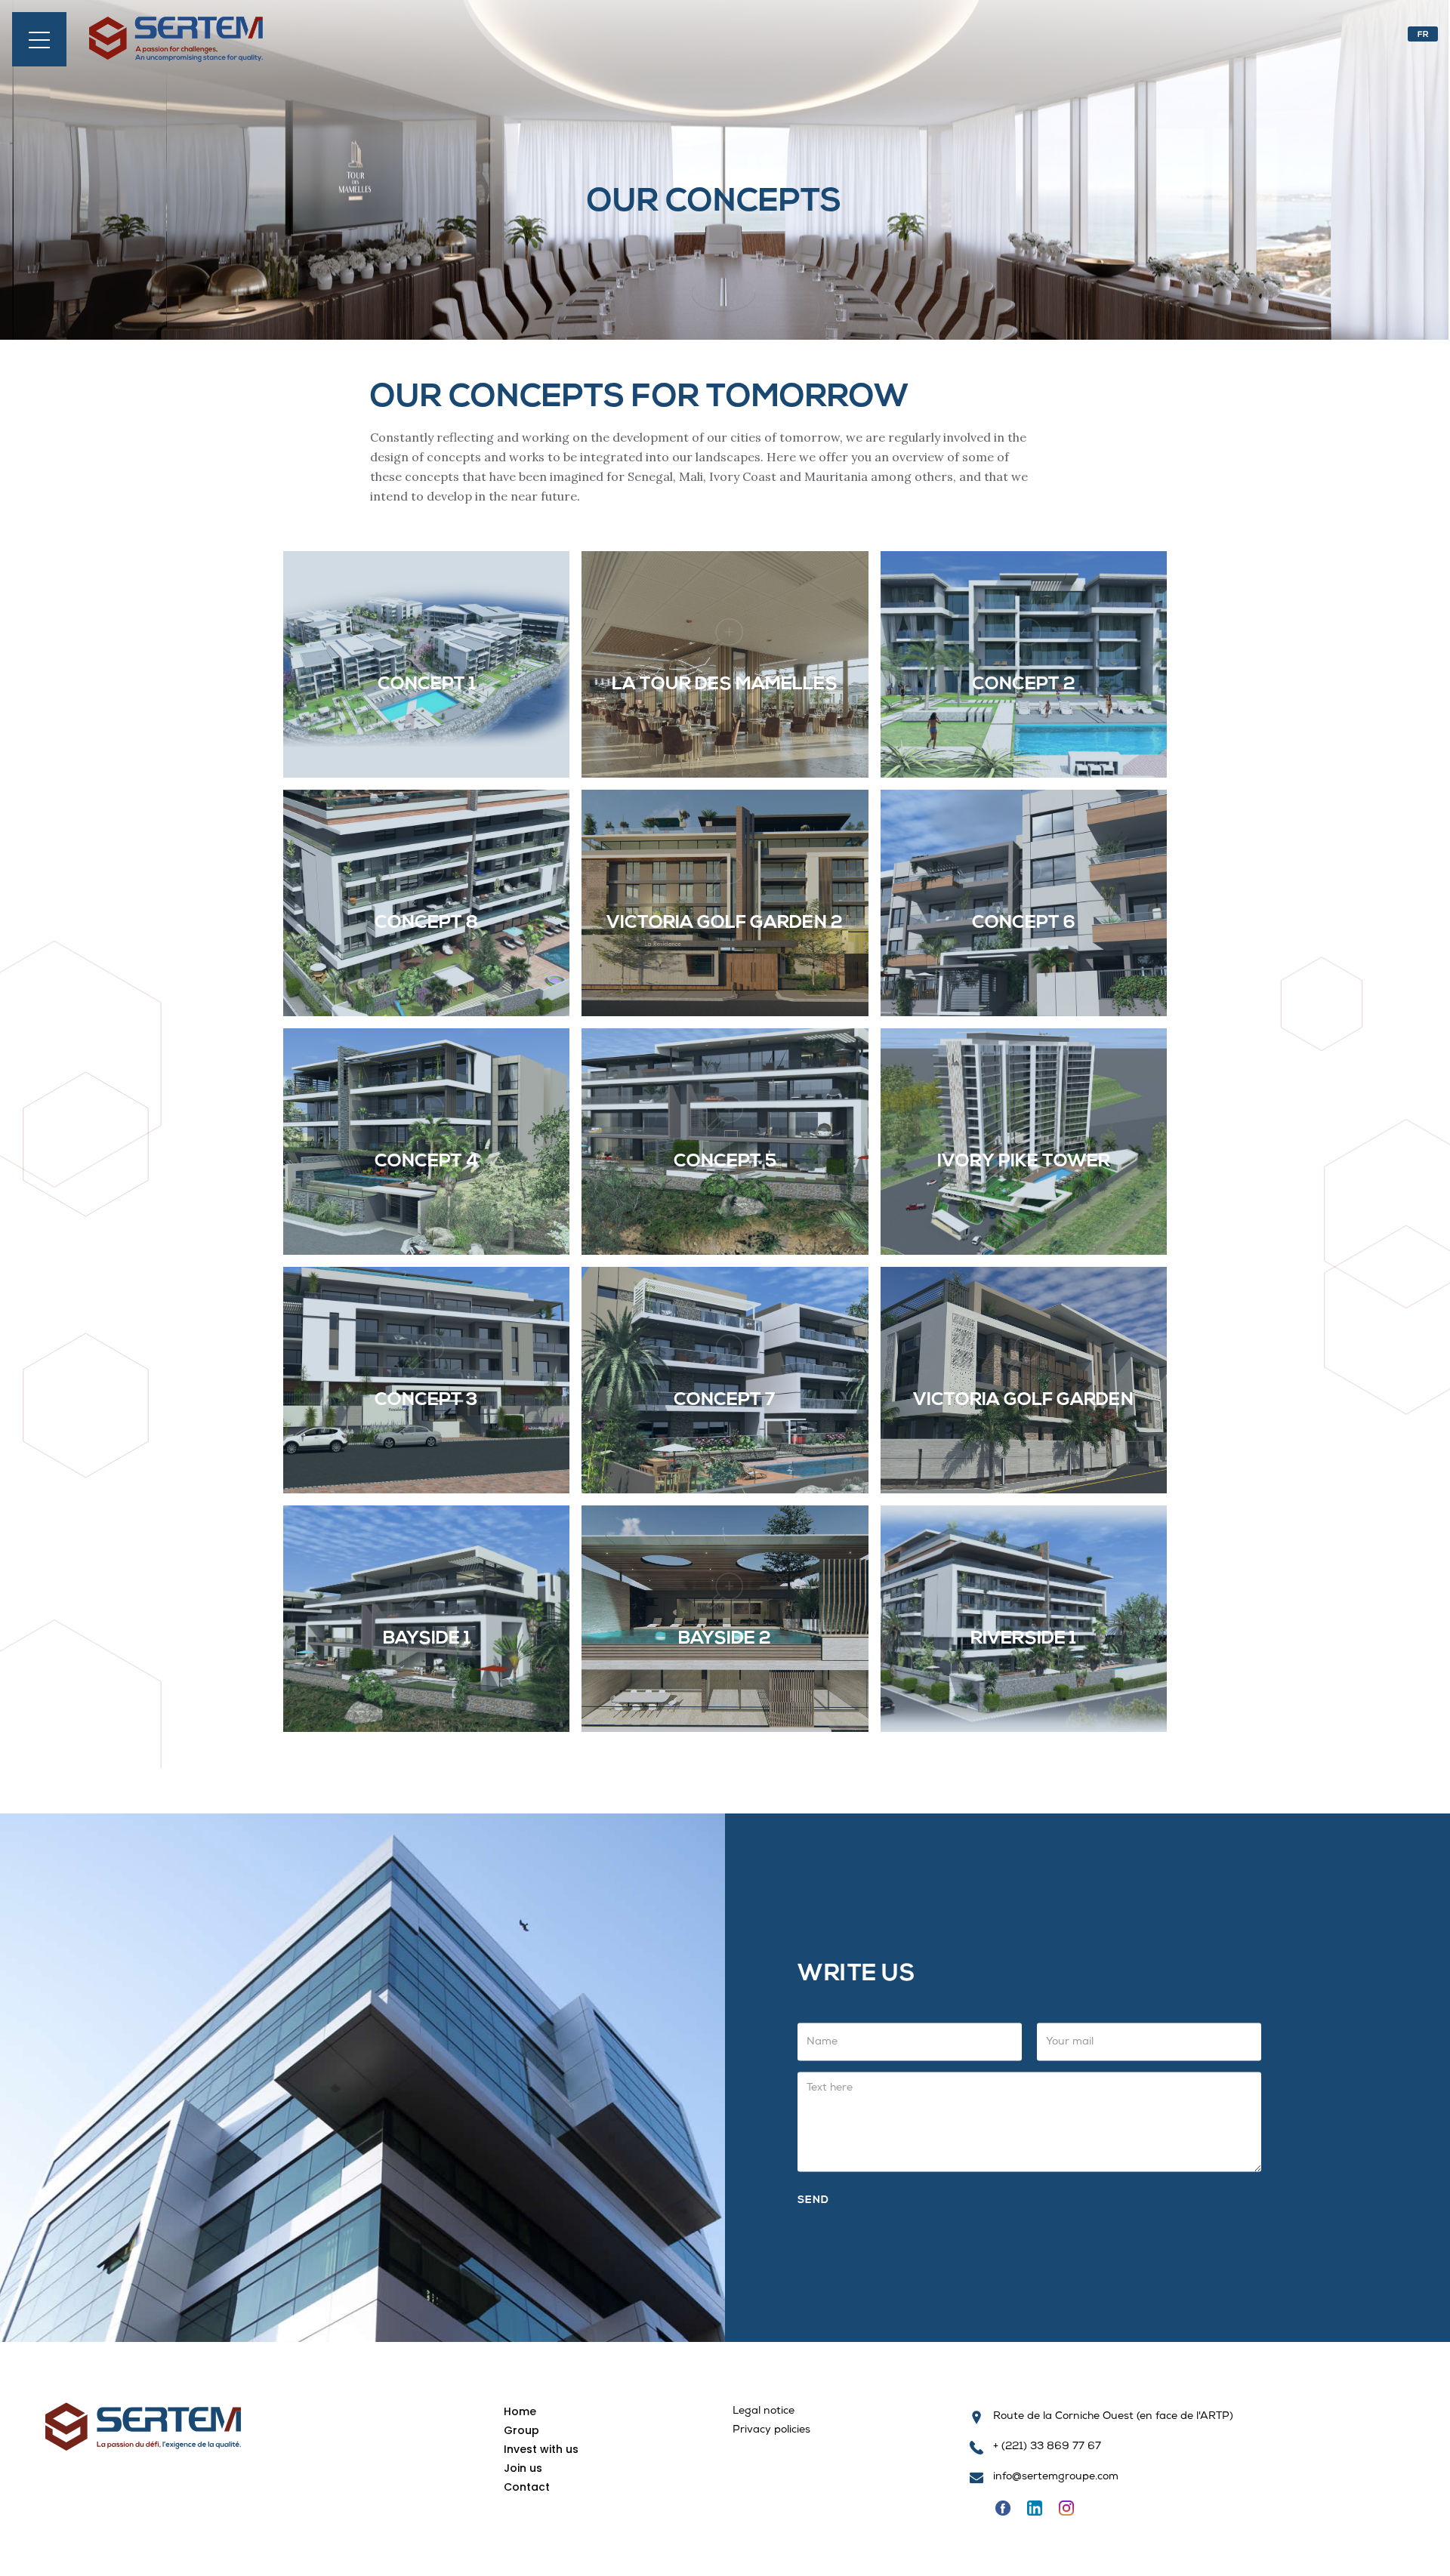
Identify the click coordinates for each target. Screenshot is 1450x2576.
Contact (527, 2487)
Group (521, 2430)
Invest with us (541, 2449)
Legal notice (764, 2412)
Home (520, 2411)
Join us (523, 2468)
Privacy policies (771, 2431)
